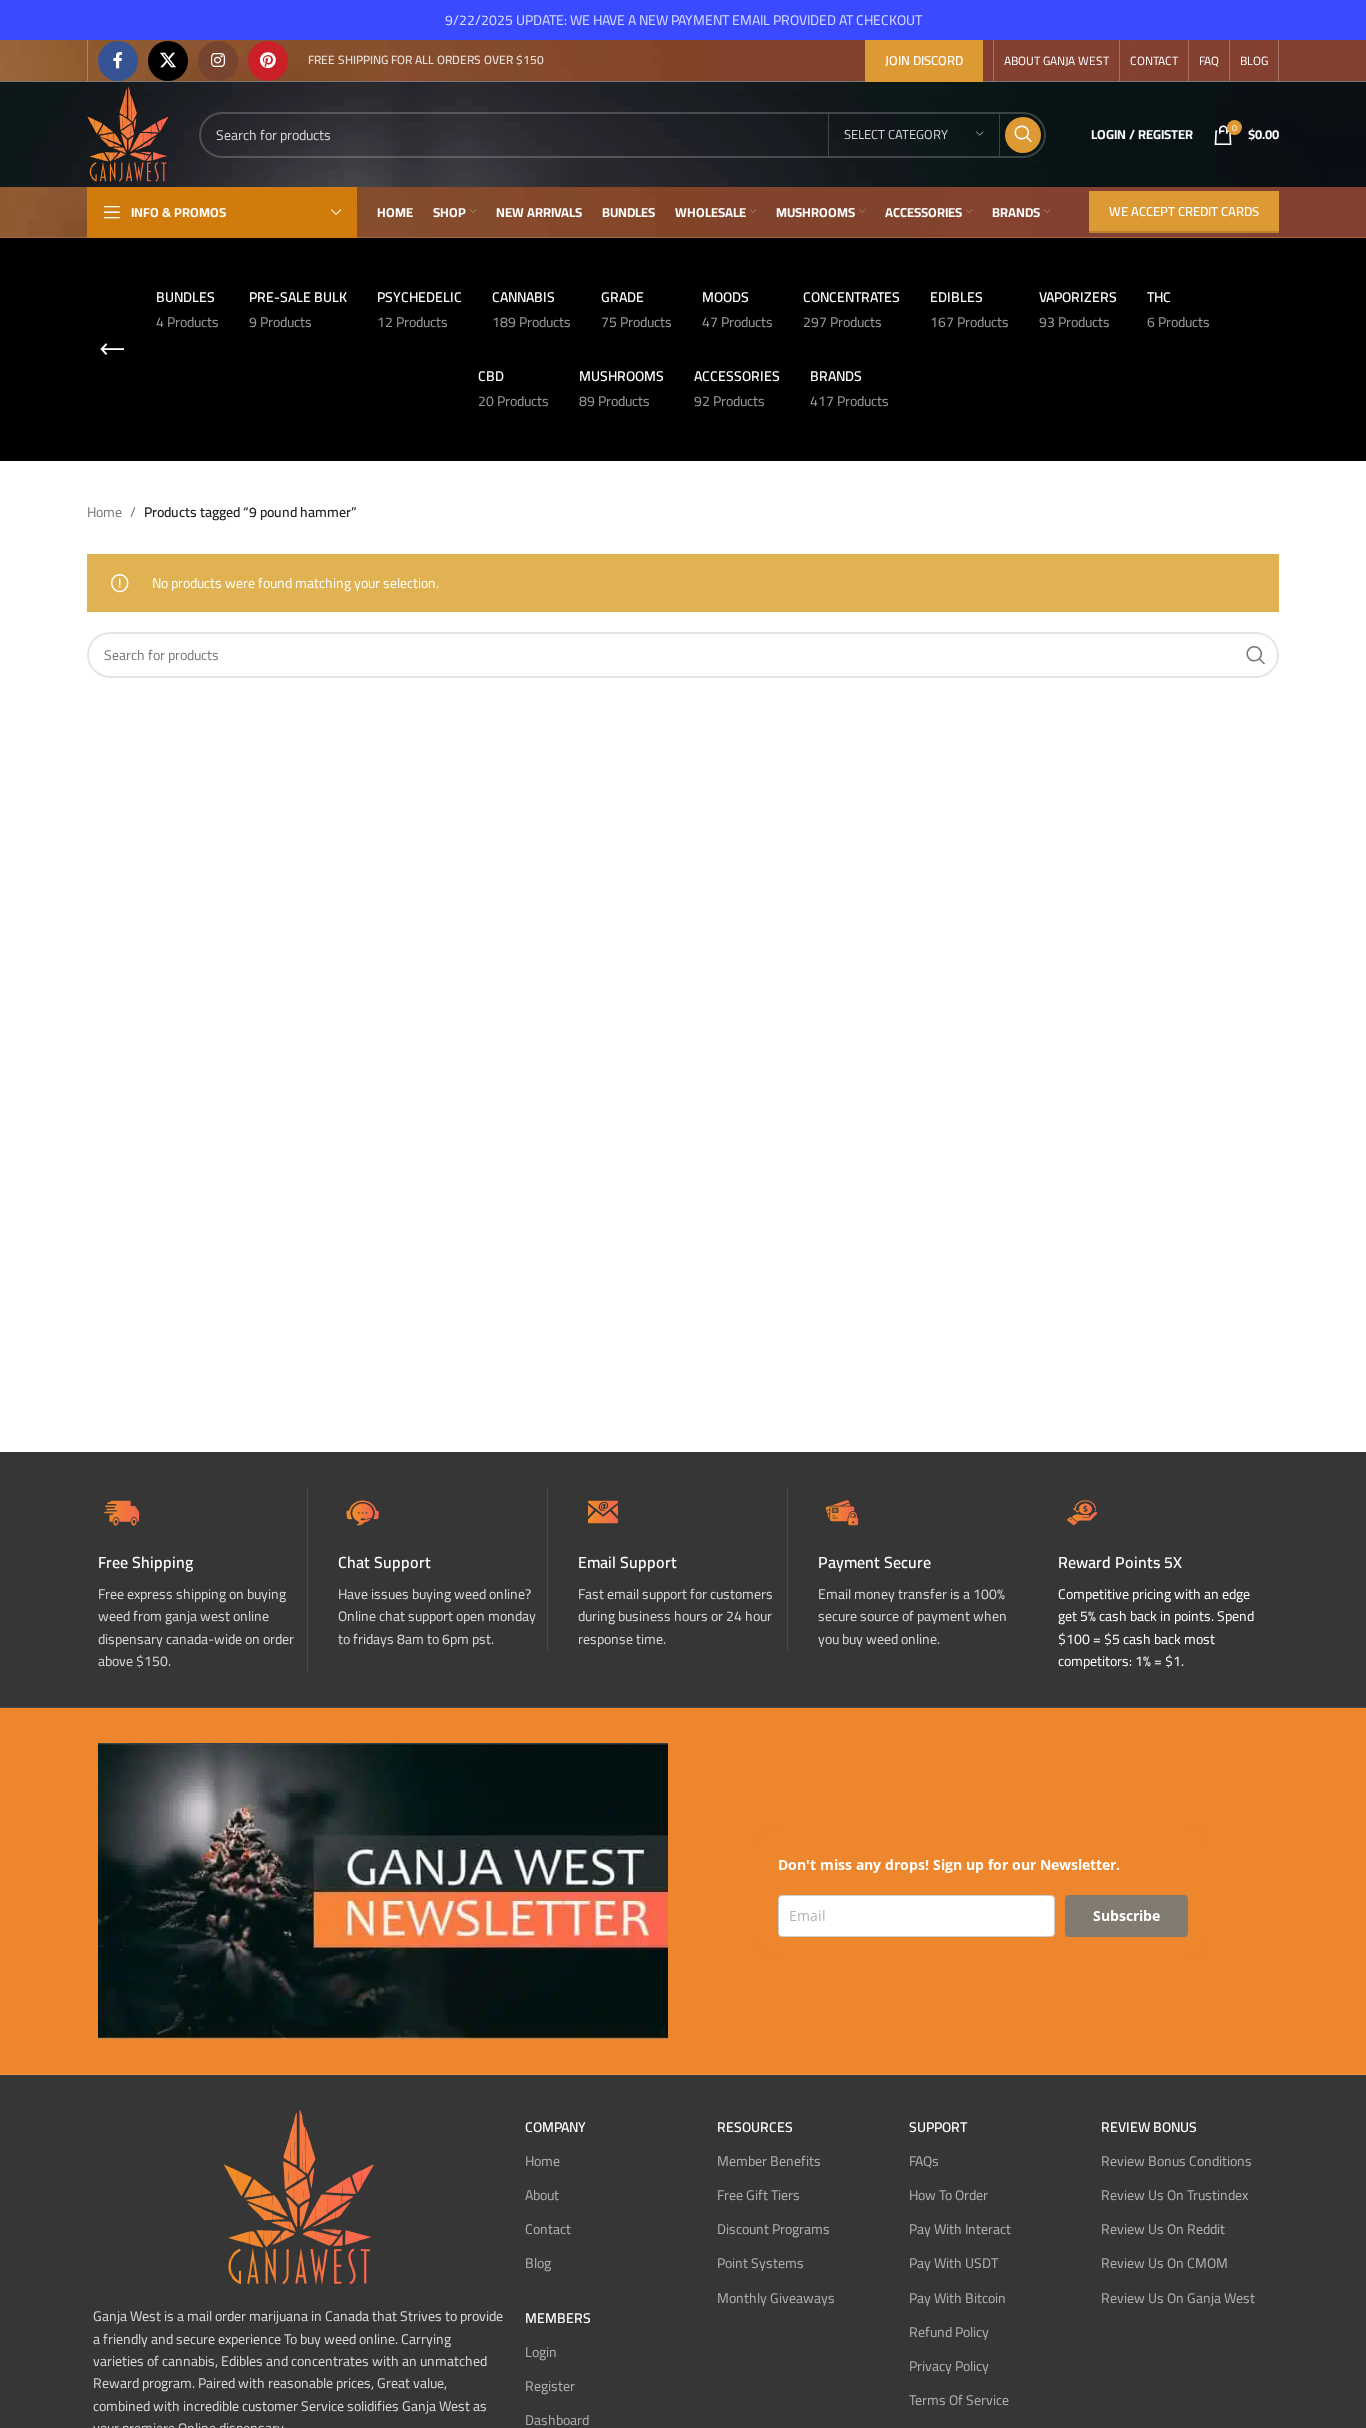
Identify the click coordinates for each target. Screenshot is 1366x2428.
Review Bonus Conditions (1176, 2161)
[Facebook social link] (118, 61)
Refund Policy (949, 2332)
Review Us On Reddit (1163, 2229)
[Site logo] (128, 133)
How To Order (948, 2195)
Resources (755, 2127)
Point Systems (760, 2263)
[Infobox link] (442, 1568)
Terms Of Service (959, 2400)
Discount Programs (773, 2229)
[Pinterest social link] (268, 61)
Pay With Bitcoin (957, 2298)
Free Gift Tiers (758, 2195)
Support (938, 2127)
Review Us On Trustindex (1174, 2195)
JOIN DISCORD (924, 60)
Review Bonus (1149, 2127)
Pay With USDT (953, 2263)
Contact (548, 2229)
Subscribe (1126, 1915)
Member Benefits (769, 2161)
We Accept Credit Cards (1184, 211)
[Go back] (112, 350)
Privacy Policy (949, 2366)
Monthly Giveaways (776, 2298)
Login (541, 2352)
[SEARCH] (1023, 135)
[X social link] (168, 61)
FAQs (924, 2161)
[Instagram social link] (218, 61)
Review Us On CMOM (1164, 2263)
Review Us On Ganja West (1178, 2298)
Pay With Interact (960, 2229)
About (542, 2195)
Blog (538, 2263)
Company (555, 2127)
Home (104, 512)
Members (558, 2318)
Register (550, 2386)
